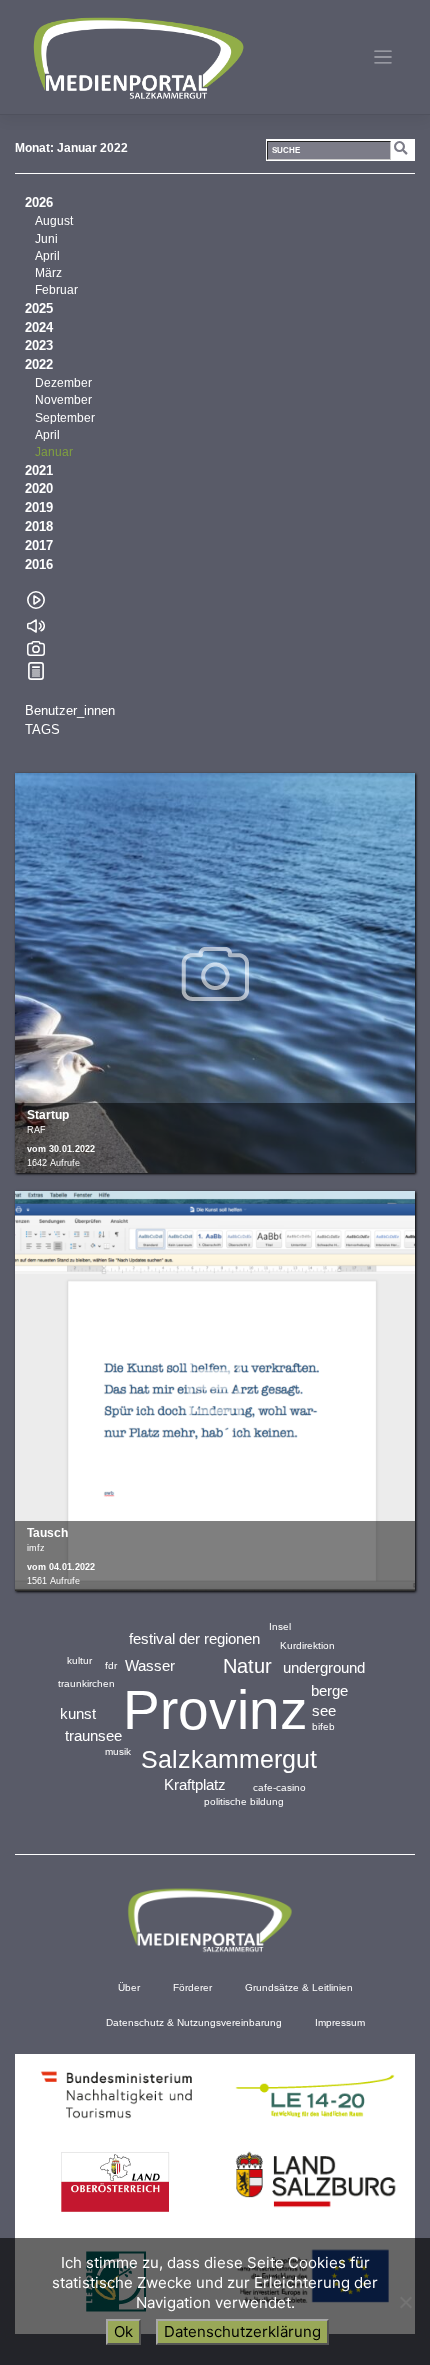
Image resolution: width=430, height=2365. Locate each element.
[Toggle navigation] (383, 57)
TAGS (42, 730)
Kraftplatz (195, 1784)
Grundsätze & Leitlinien (299, 1987)
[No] (405, 2302)
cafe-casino (279, 1787)
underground (324, 1667)
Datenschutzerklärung (242, 2331)
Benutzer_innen (70, 711)
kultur (79, 1660)
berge (329, 1690)
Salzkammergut (229, 1759)
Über (129, 1987)
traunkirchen (86, 1683)
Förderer (192, 1987)
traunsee (93, 1735)
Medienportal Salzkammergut (137, 58)
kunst (78, 1713)
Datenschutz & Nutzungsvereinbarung (194, 2022)
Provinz (215, 1710)
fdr (111, 1665)
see (324, 1710)
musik (118, 1751)
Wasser (150, 1665)
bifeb (323, 1726)
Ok (123, 2331)
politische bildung (244, 1801)
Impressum (340, 2022)
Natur (247, 1666)
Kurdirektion (307, 1645)
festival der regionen (194, 1638)
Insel (280, 1626)
